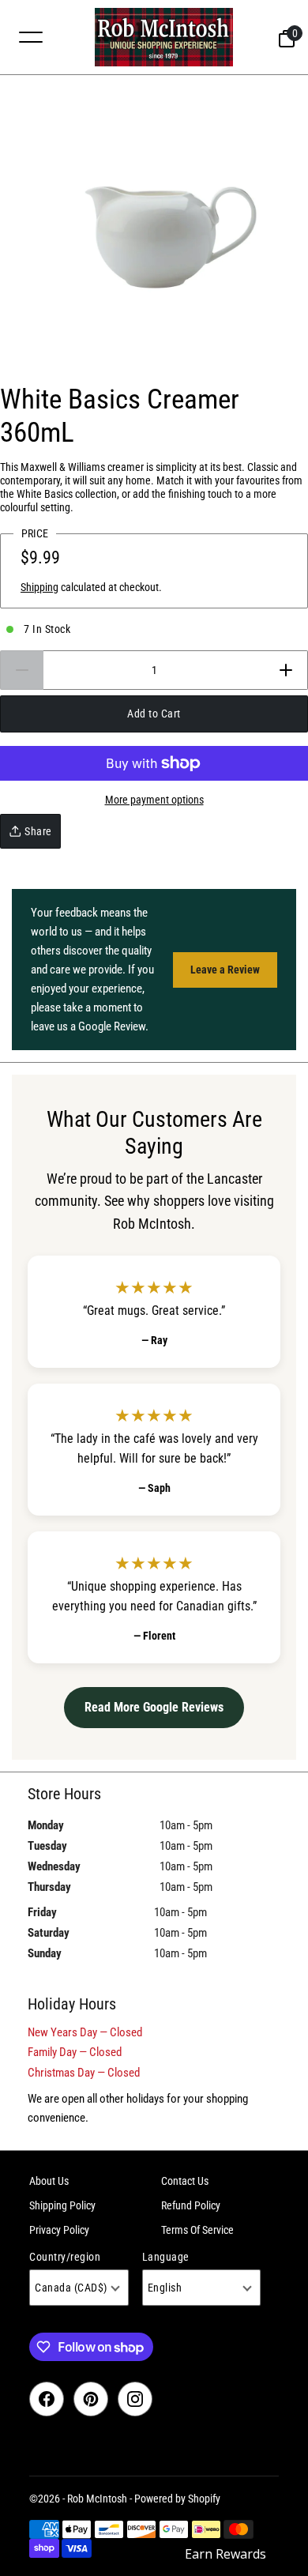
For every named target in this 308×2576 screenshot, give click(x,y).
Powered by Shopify (177, 2499)
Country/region (65, 2257)
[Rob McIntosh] (163, 37)
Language (166, 2257)
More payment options (154, 800)
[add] (286, 670)
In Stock (47, 629)
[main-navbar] (31, 36)
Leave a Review (225, 970)
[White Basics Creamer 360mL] (154, 229)
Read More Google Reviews (154, 1707)
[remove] (22, 670)
